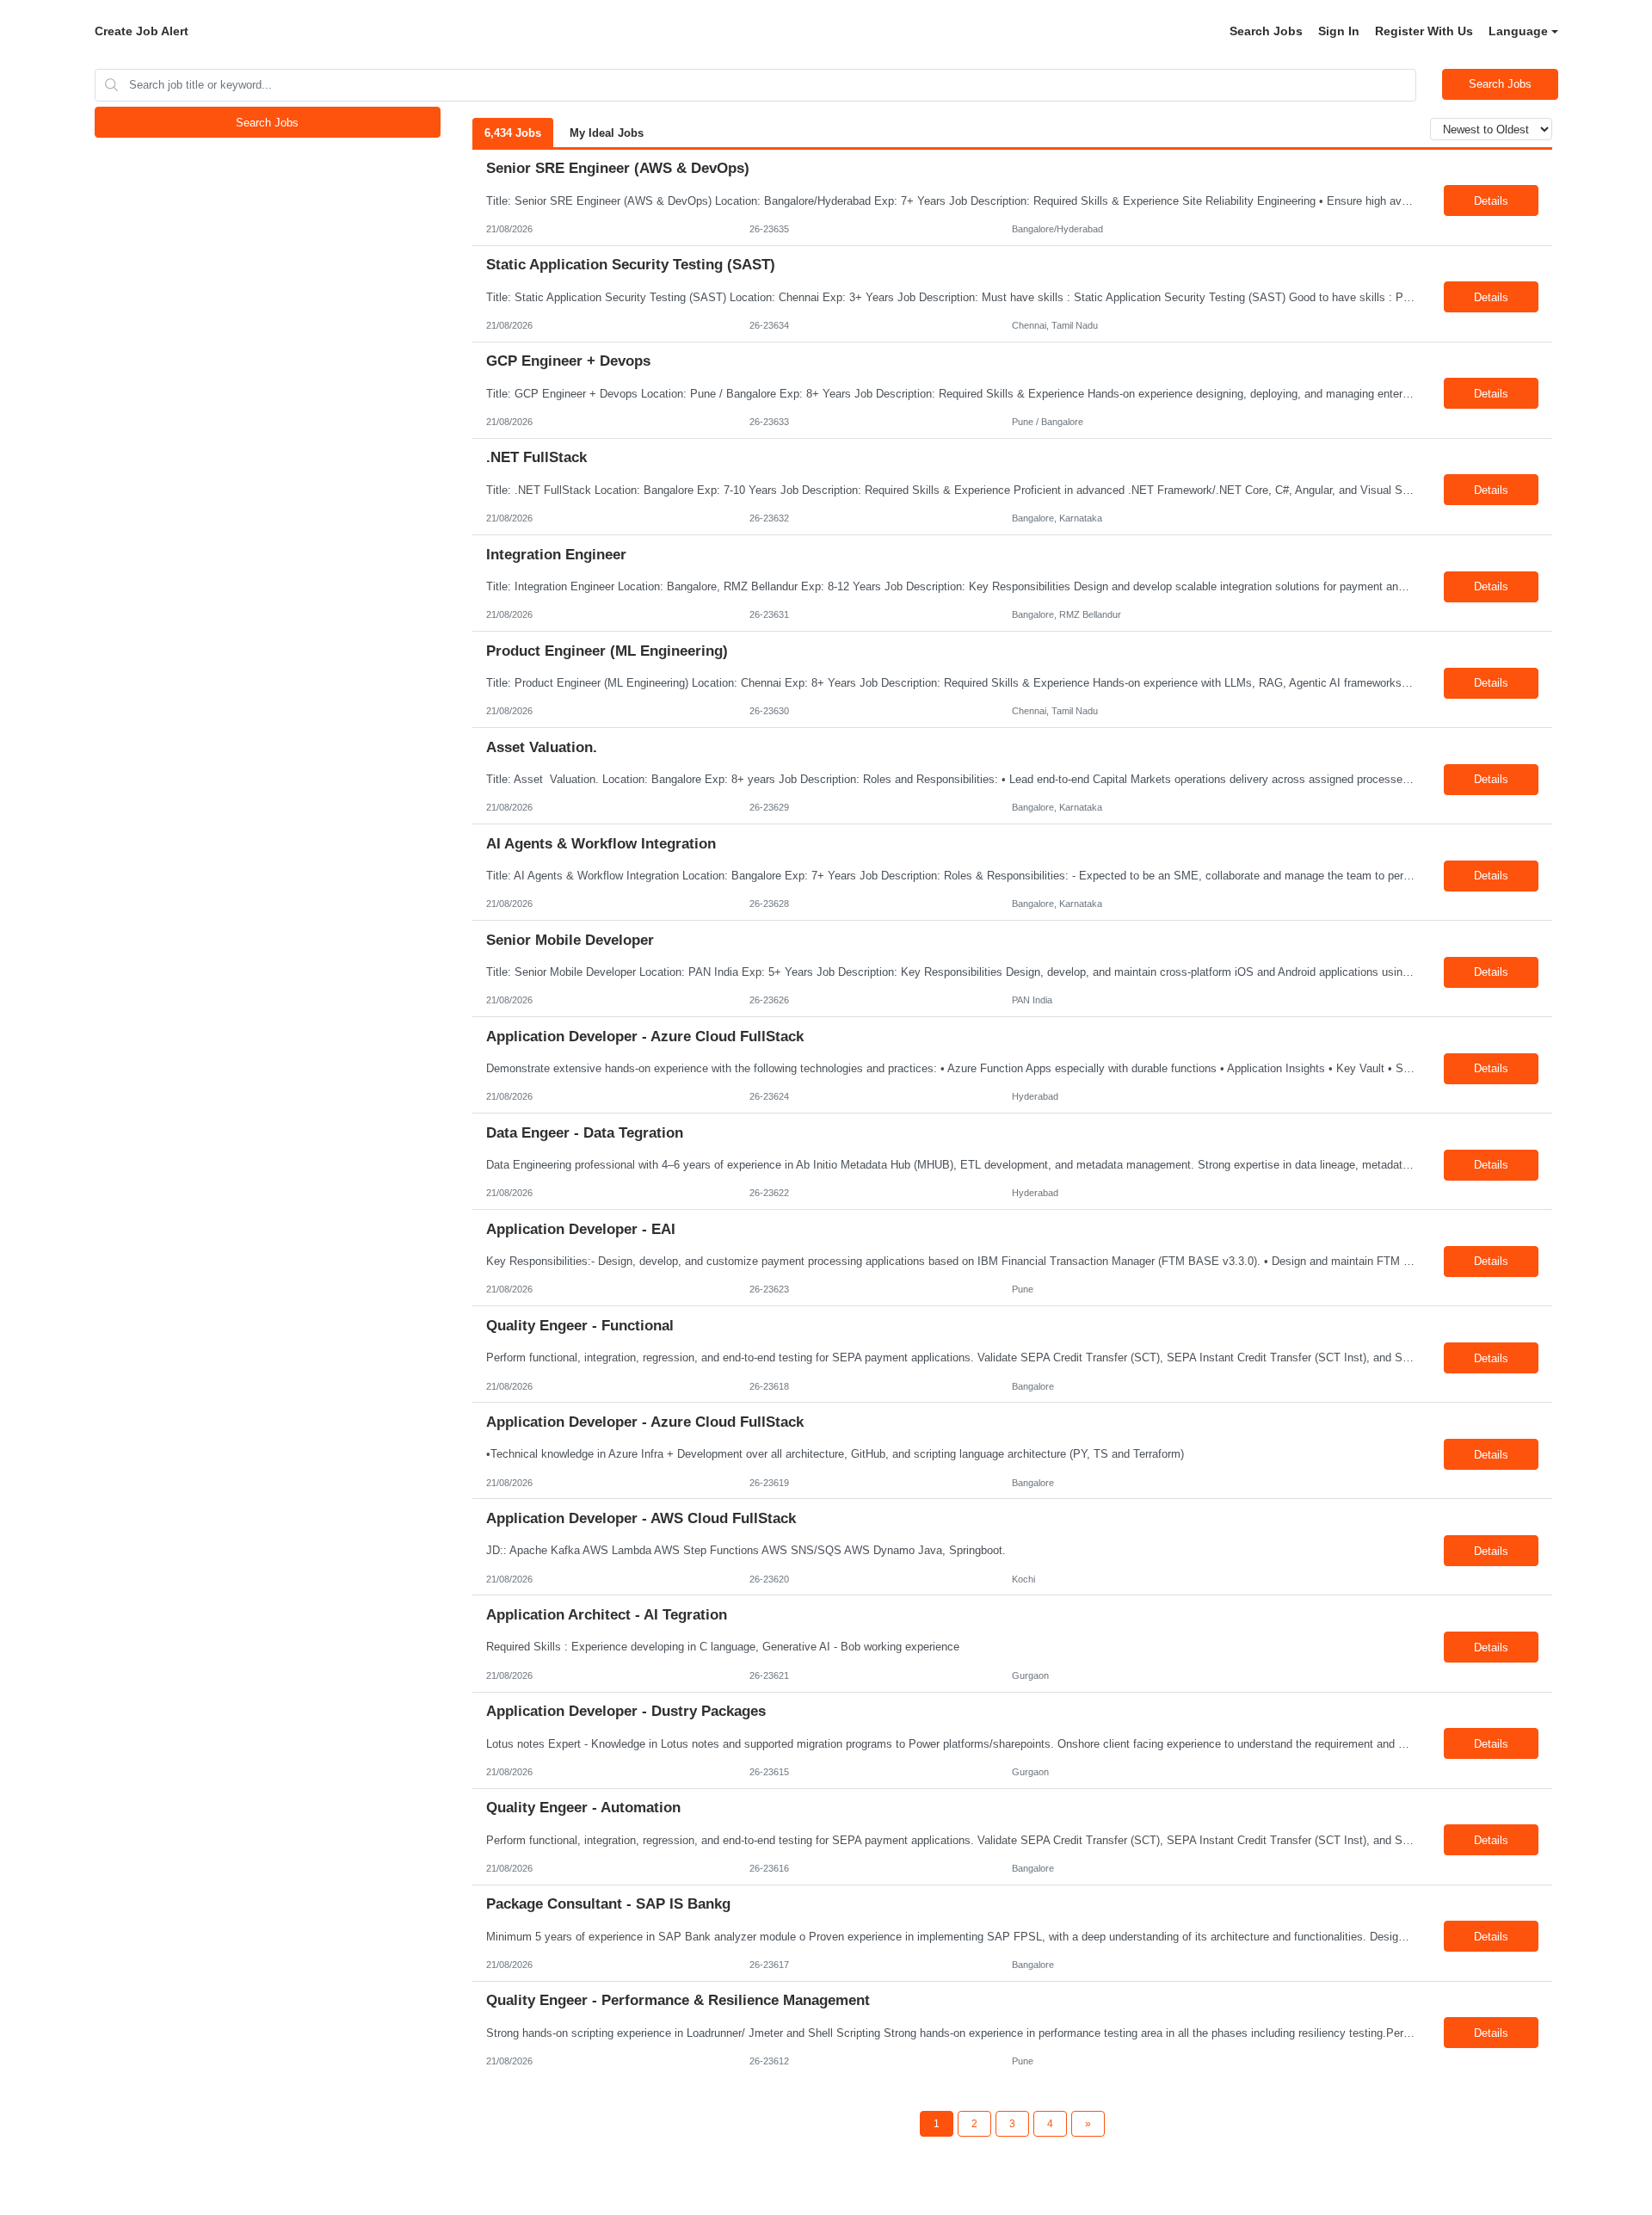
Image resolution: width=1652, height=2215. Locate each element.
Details (1491, 201)
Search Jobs (1266, 31)
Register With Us (1424, 31)
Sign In (1339, 31)
